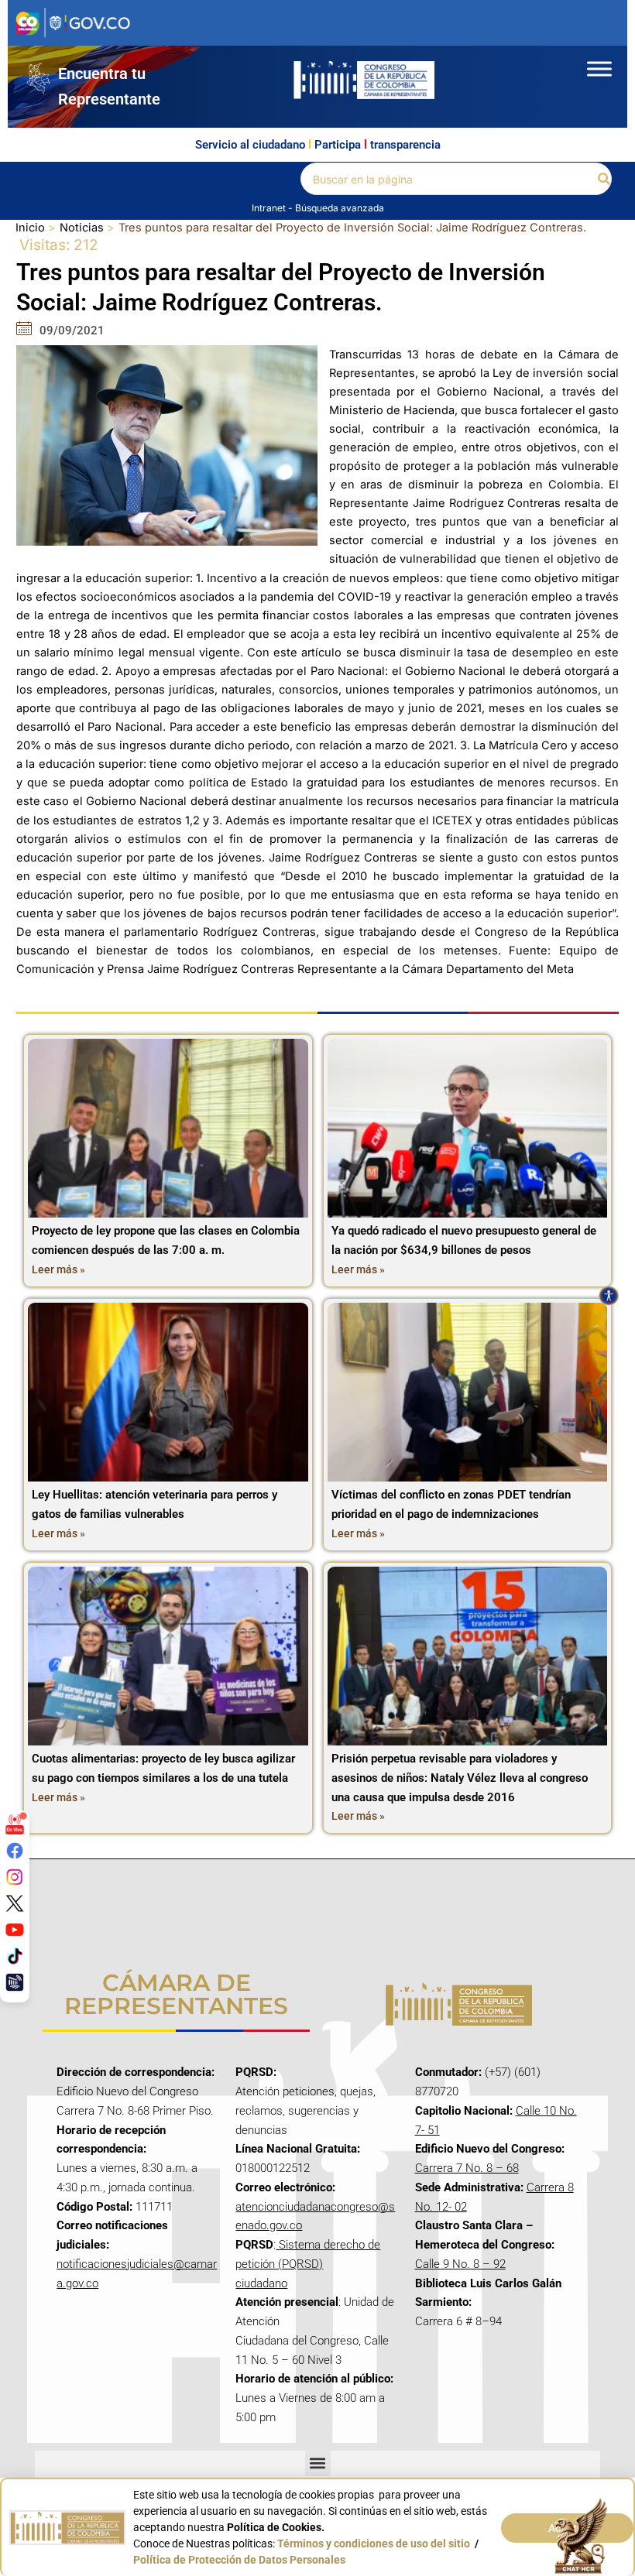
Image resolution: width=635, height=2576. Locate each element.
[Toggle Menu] (599, 69)
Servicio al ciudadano (250, 145)
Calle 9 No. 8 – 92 (460, 2264)
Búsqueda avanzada (340, 208)
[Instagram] (15, 1877)
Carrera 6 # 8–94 (458, 2321)
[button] (605, 179)
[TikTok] (15, 1956)
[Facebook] (15, 1851)
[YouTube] (15, 1930)
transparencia (405, 145)
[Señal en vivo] (15, 1824)
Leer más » (58, 1269)
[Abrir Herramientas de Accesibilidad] (609, 1296)
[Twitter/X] (15, 1903)
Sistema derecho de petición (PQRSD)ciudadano (308, 2264)
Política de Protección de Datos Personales (239, 2560)
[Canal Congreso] (15, 1982)
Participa (338, 145)
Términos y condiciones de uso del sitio (374, 2543)
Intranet (270, 208)
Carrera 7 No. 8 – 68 (467, 2168)
